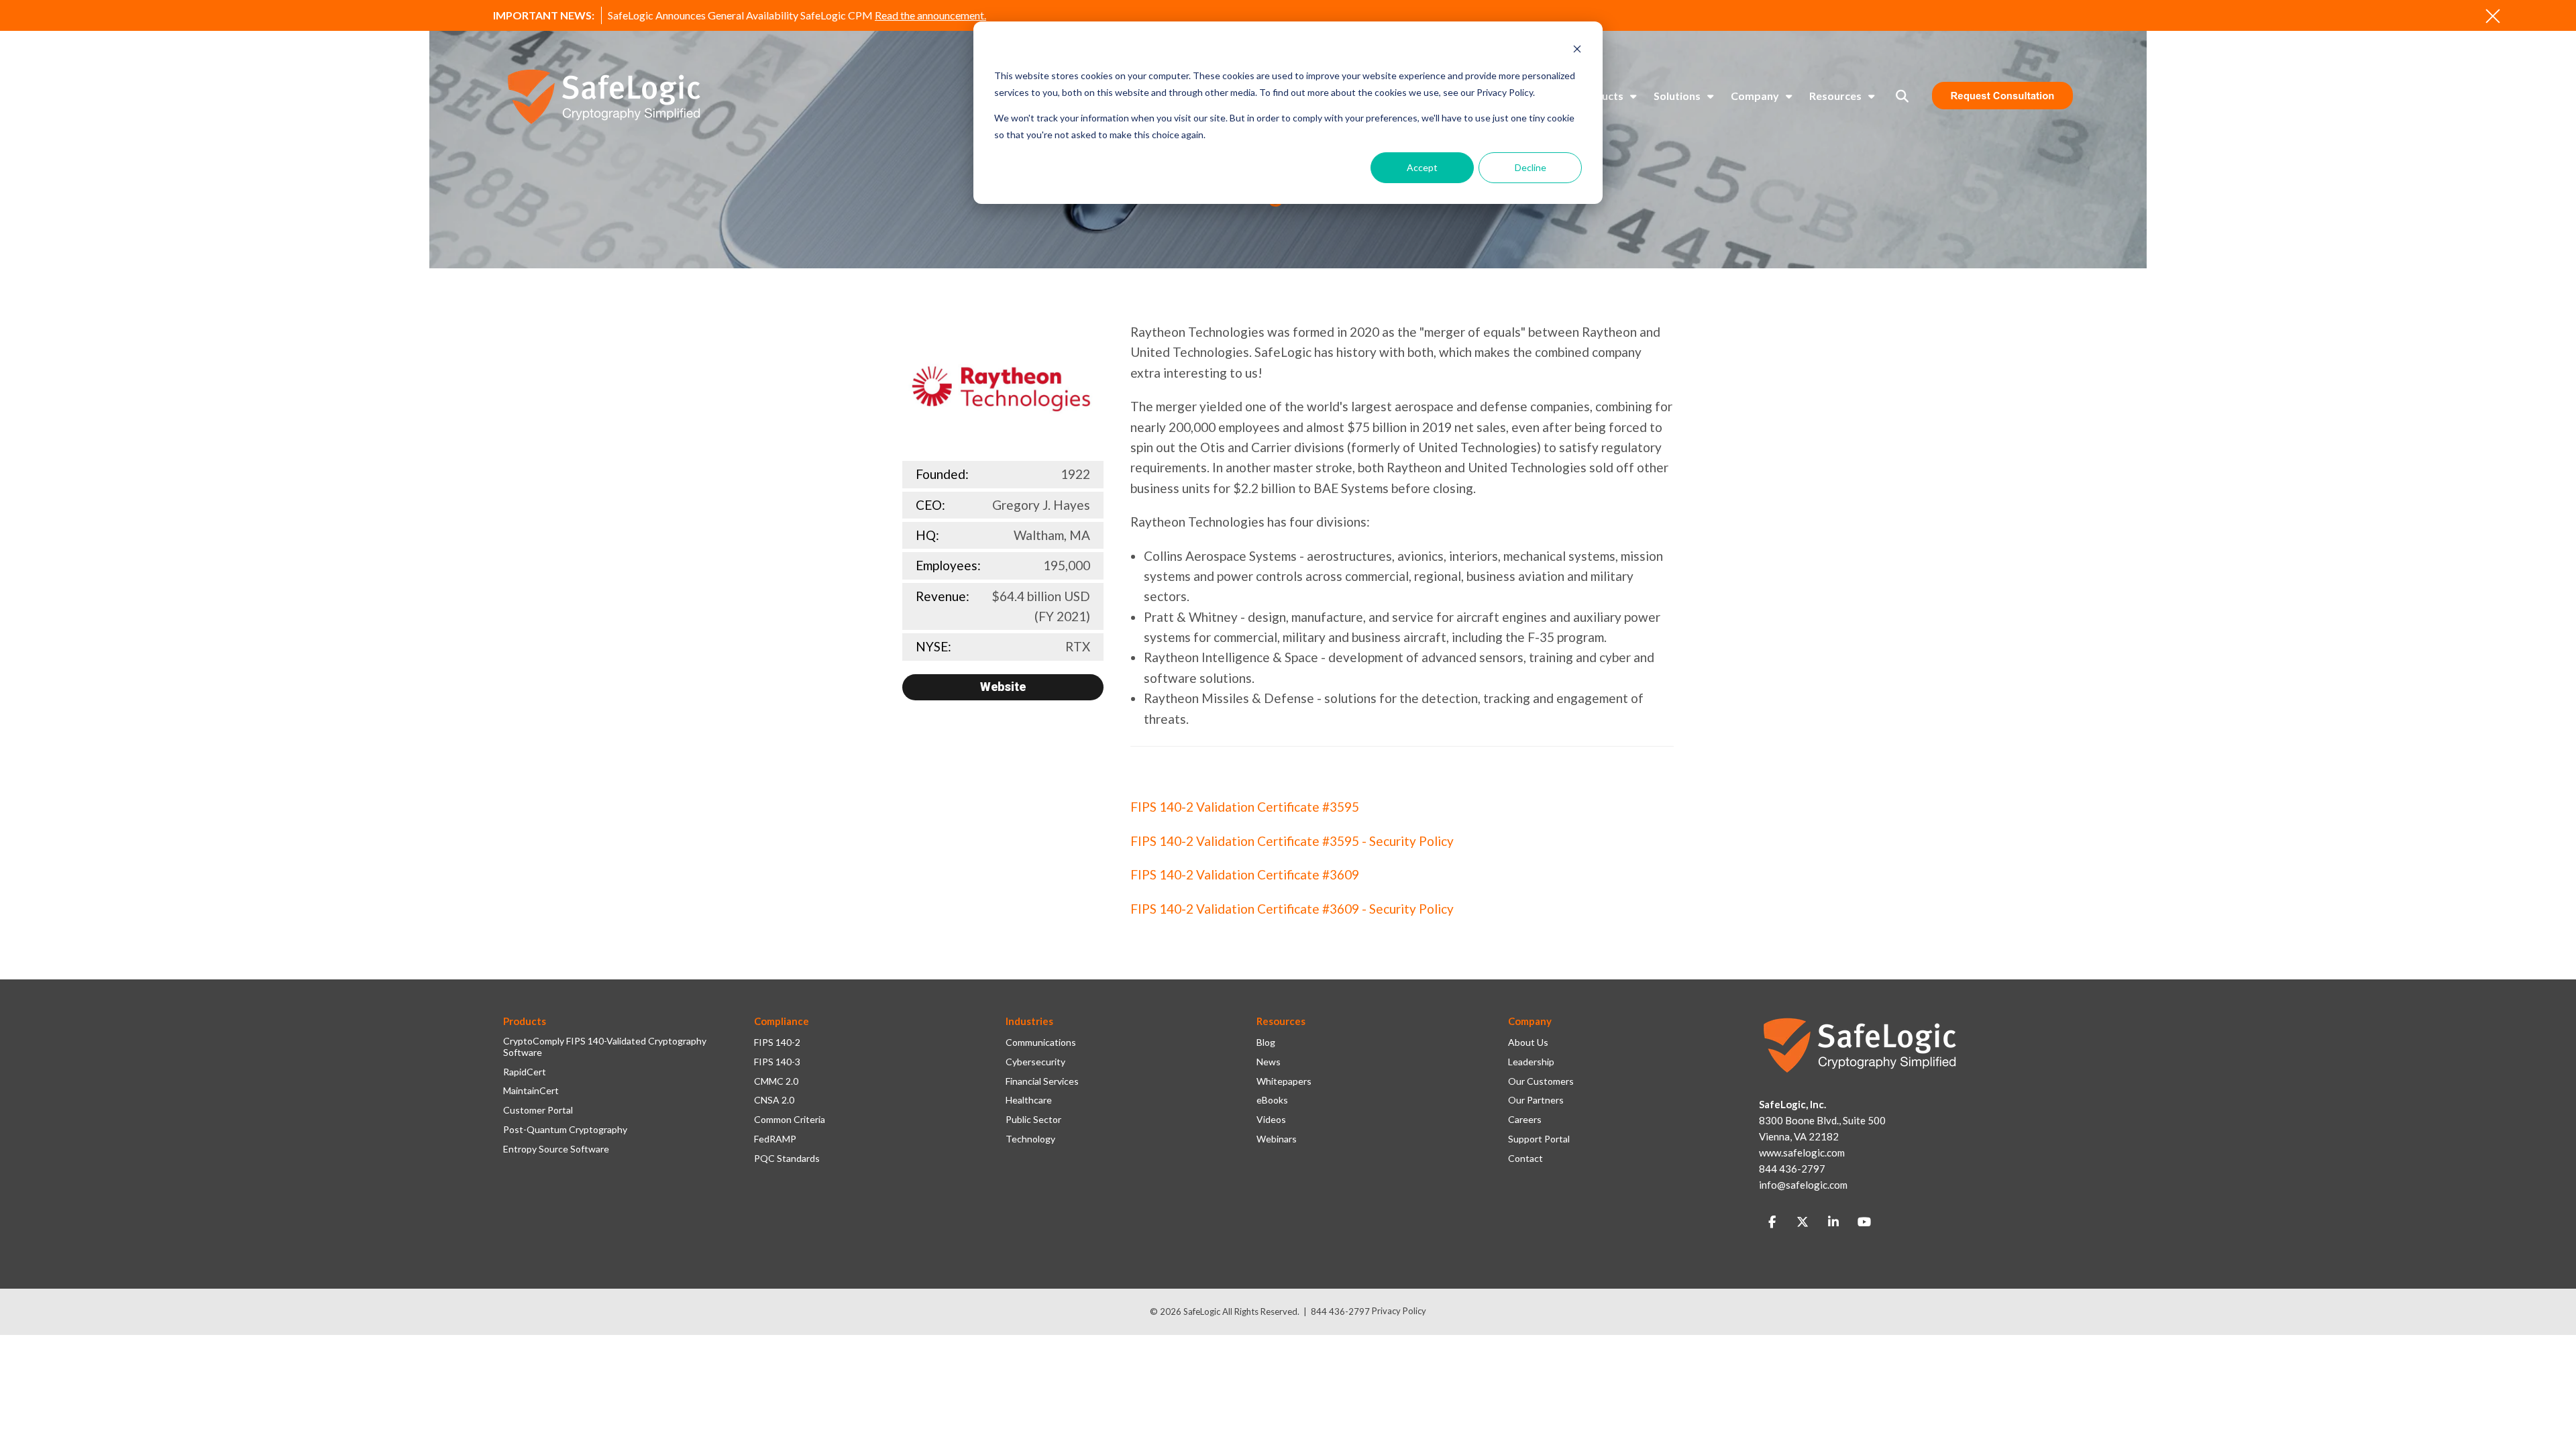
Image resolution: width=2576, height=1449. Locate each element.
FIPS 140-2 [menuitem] (777, 1042)
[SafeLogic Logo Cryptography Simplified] (604, 96)
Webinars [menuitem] (1277, 1139)
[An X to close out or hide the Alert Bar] (2493, 16)
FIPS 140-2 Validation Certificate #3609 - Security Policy (1292, 909)
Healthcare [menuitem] (1029, 1100)
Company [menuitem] (1755, 96)
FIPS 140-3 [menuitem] (777, 1062)
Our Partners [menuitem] (1536, 1100)
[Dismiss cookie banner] (1577, 51)
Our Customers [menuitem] (1541, 1081)
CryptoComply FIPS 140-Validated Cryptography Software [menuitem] (605, 1047)
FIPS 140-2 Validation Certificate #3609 (1245, 874)
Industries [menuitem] (1029, 1021)
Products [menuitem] (1600, 96)
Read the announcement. (930, 15)
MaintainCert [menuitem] (531, 1091)
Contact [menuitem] (1525, 1159)
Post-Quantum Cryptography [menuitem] (565, 1130)
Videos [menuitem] (1271, 1120)
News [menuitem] (1269, 1062)
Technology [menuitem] (1030, 1139)
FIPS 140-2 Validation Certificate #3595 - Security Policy (1292, 841)
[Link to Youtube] (1864, 1222)
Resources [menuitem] (1835, 96)
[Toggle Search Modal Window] (1902, 96)
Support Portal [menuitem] (1539, 1139)
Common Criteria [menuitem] (790, 1120)
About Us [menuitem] (1528, 1042)
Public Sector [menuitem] (1033, 1120)
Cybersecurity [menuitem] (1035, 1062)
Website (1003, 687)
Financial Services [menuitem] (1042, 1081)
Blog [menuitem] (1266, 1042)
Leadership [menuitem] (1531, 1062)
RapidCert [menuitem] (525, 1072)
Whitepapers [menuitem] (1284, 1081)
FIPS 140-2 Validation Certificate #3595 (1245, 807)
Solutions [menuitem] (1677, 96)
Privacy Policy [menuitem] (1399, 1311)
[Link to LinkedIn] (1833, 1222)
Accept (1422, 167)
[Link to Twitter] (1803, 1222)
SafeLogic (1202, 1311)
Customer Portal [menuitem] (538, 1110)
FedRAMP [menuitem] (775, 1139)
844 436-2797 (1340, 1311)
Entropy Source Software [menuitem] (556, 1149)
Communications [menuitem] (1041, 1042)
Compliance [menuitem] (782, 1021)
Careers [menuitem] (1525, 1120)
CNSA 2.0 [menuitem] (774, 1100)
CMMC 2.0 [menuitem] (776, 1081)
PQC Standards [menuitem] (787, 1159)
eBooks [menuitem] (1272, 1100)
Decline (1531, 167)
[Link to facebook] (1772, 1222)
